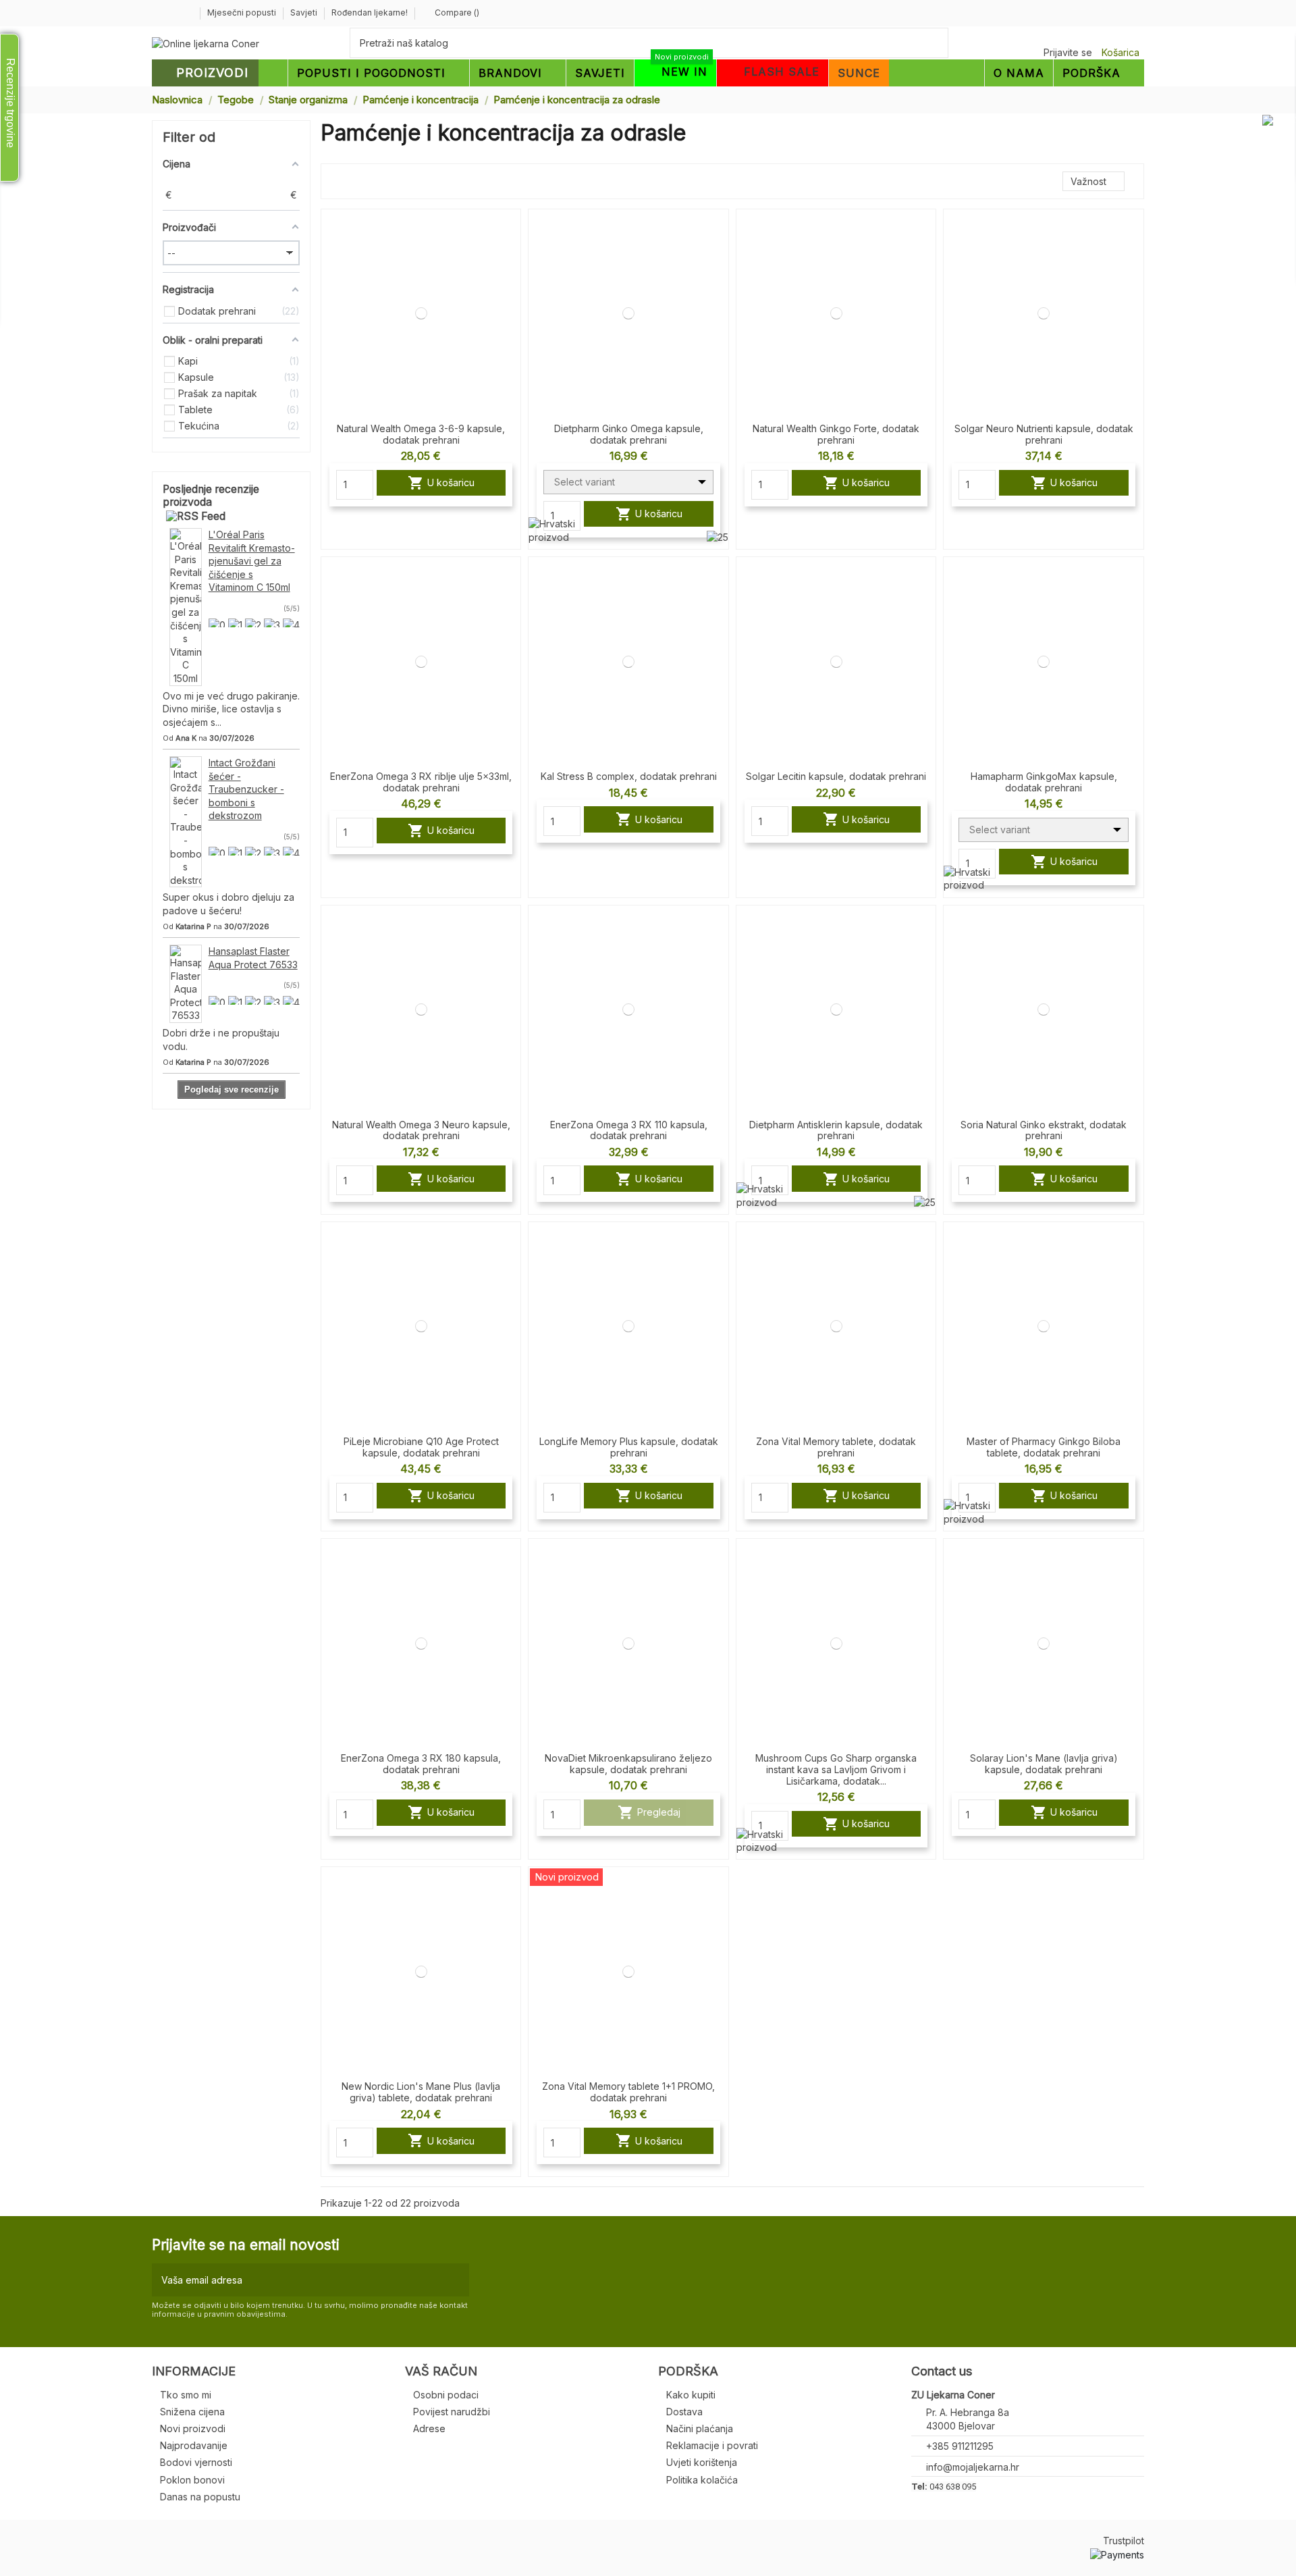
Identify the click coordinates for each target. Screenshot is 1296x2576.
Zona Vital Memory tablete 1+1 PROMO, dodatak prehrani (628, 2092)
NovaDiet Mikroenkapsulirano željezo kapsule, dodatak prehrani (628, 1764)
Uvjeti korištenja (702, 2462)
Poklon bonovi (192, 2480)
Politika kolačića (702, 2480)
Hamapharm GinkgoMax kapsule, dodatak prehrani (1044, 782)
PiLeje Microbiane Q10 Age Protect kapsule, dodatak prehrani (421, 1447)
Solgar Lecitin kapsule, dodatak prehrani (836, 776)
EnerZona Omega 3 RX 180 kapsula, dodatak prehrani (421, 1764)
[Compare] (510, 231)
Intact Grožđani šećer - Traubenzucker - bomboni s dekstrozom (246, 789)
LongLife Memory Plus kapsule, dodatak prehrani (629, 1447)
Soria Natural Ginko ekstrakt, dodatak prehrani (1044, 1130)
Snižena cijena (192, 2412)
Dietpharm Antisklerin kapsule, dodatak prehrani (836, 1130)
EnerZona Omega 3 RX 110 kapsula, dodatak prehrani (629, 1130)
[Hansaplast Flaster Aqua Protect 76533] (186, 983)
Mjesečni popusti (243, 12)
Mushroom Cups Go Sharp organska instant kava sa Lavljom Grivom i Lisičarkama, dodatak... (836, 1769)
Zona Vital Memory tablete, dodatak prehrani (836, 1447)
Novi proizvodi (193, 2428)
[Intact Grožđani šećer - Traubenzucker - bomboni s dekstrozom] (186, 821)
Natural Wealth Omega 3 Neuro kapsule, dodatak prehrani (421, 1130)
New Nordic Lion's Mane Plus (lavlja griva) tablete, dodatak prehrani (421, 2092)
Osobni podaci (446, 2395)
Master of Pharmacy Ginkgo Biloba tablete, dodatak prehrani (1044, 1447)
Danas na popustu (200, 2497)
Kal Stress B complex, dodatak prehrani (629, 776)
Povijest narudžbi (452, 2412)
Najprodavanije (194, 2445)
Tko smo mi (186, 2395)
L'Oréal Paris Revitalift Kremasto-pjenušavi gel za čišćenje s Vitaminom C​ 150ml (252, 561)
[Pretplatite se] (456, 2280)
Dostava (684, 2412)
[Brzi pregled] (510, 255)
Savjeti (305, 12)
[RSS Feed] (196, 516)
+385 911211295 (960, 2446)
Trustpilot (1124, 2541)
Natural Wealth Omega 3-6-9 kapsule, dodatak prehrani (421, 434)
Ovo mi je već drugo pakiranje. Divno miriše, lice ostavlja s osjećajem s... (231, 709)
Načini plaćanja (700, 2428)
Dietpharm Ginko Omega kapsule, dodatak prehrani (629, 434)
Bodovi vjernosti (196, 2462)
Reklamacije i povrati (712, 2445)
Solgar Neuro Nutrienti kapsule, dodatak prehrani (1044, 434)
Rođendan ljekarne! (370, 12)
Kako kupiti (691, 2395)
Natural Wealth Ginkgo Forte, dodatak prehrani (836, 434)
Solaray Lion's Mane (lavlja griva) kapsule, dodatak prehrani (1044, 1764)
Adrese (429, 2428)
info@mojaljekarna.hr (973, 2467)
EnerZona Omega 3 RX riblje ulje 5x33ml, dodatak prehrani (421, 782)
